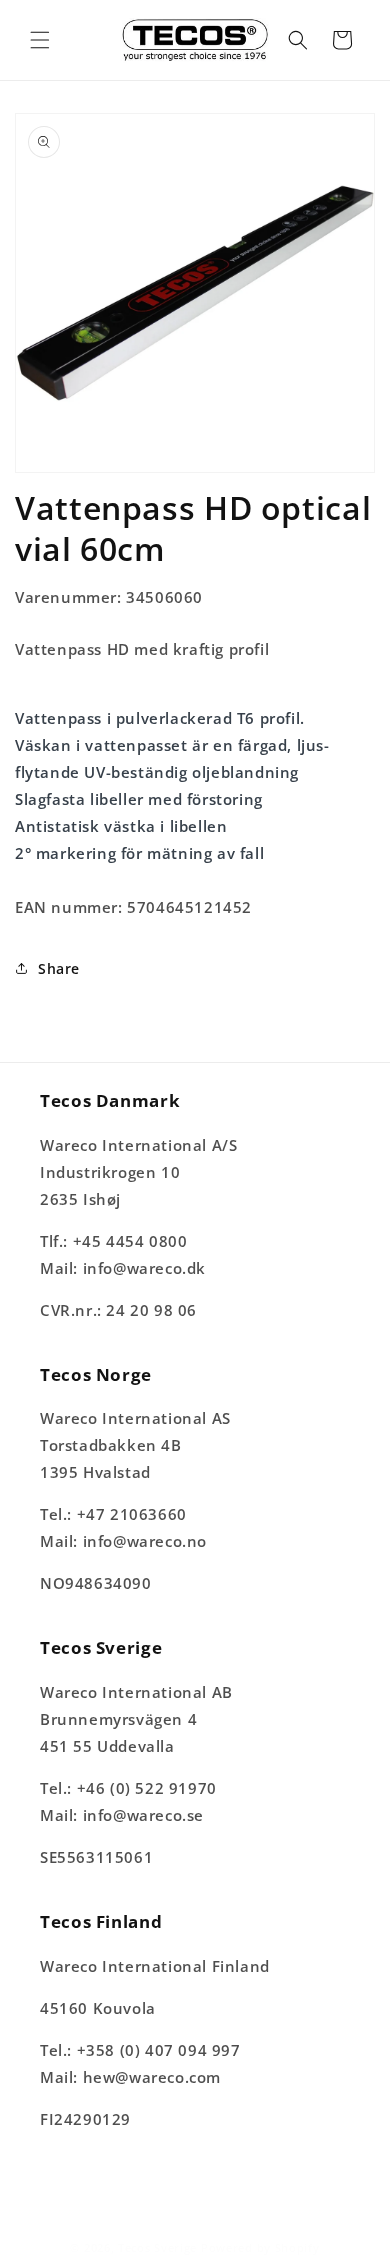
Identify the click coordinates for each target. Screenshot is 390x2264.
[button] (40, 40)
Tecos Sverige (157, 2247)
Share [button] (59, 968)
